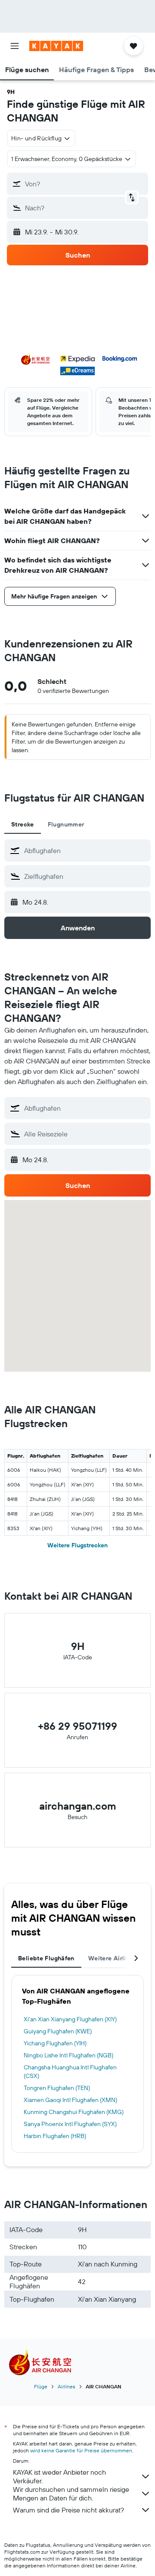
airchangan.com (78, 1806)
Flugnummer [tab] (66, 824)
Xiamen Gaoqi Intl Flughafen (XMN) (70, 2100)
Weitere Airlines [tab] (112, 1958)
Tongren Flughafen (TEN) (57, 2088)
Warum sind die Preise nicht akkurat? (68, 2510)
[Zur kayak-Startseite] (56, 46)
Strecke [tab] (23, 824)
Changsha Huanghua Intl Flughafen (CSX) (70, 2072)
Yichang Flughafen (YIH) (55, 2043)
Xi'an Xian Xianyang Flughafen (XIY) (70, 2019)
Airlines (67, 2386)
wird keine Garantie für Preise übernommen (81, 2450)
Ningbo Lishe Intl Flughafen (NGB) (68, 2055)
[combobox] (85, 851)
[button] (15, 46)
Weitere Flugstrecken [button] (77, 1545)
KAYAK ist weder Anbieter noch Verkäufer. (59, 2476)
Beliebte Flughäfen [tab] (46, 1958)
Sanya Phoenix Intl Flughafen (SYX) (70, 2124)
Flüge (41, 2386)
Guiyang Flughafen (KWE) (58, 2031)
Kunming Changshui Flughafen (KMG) (74, 2112)
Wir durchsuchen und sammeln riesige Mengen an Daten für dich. (71, 2494)
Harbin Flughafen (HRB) (55, 2136)
